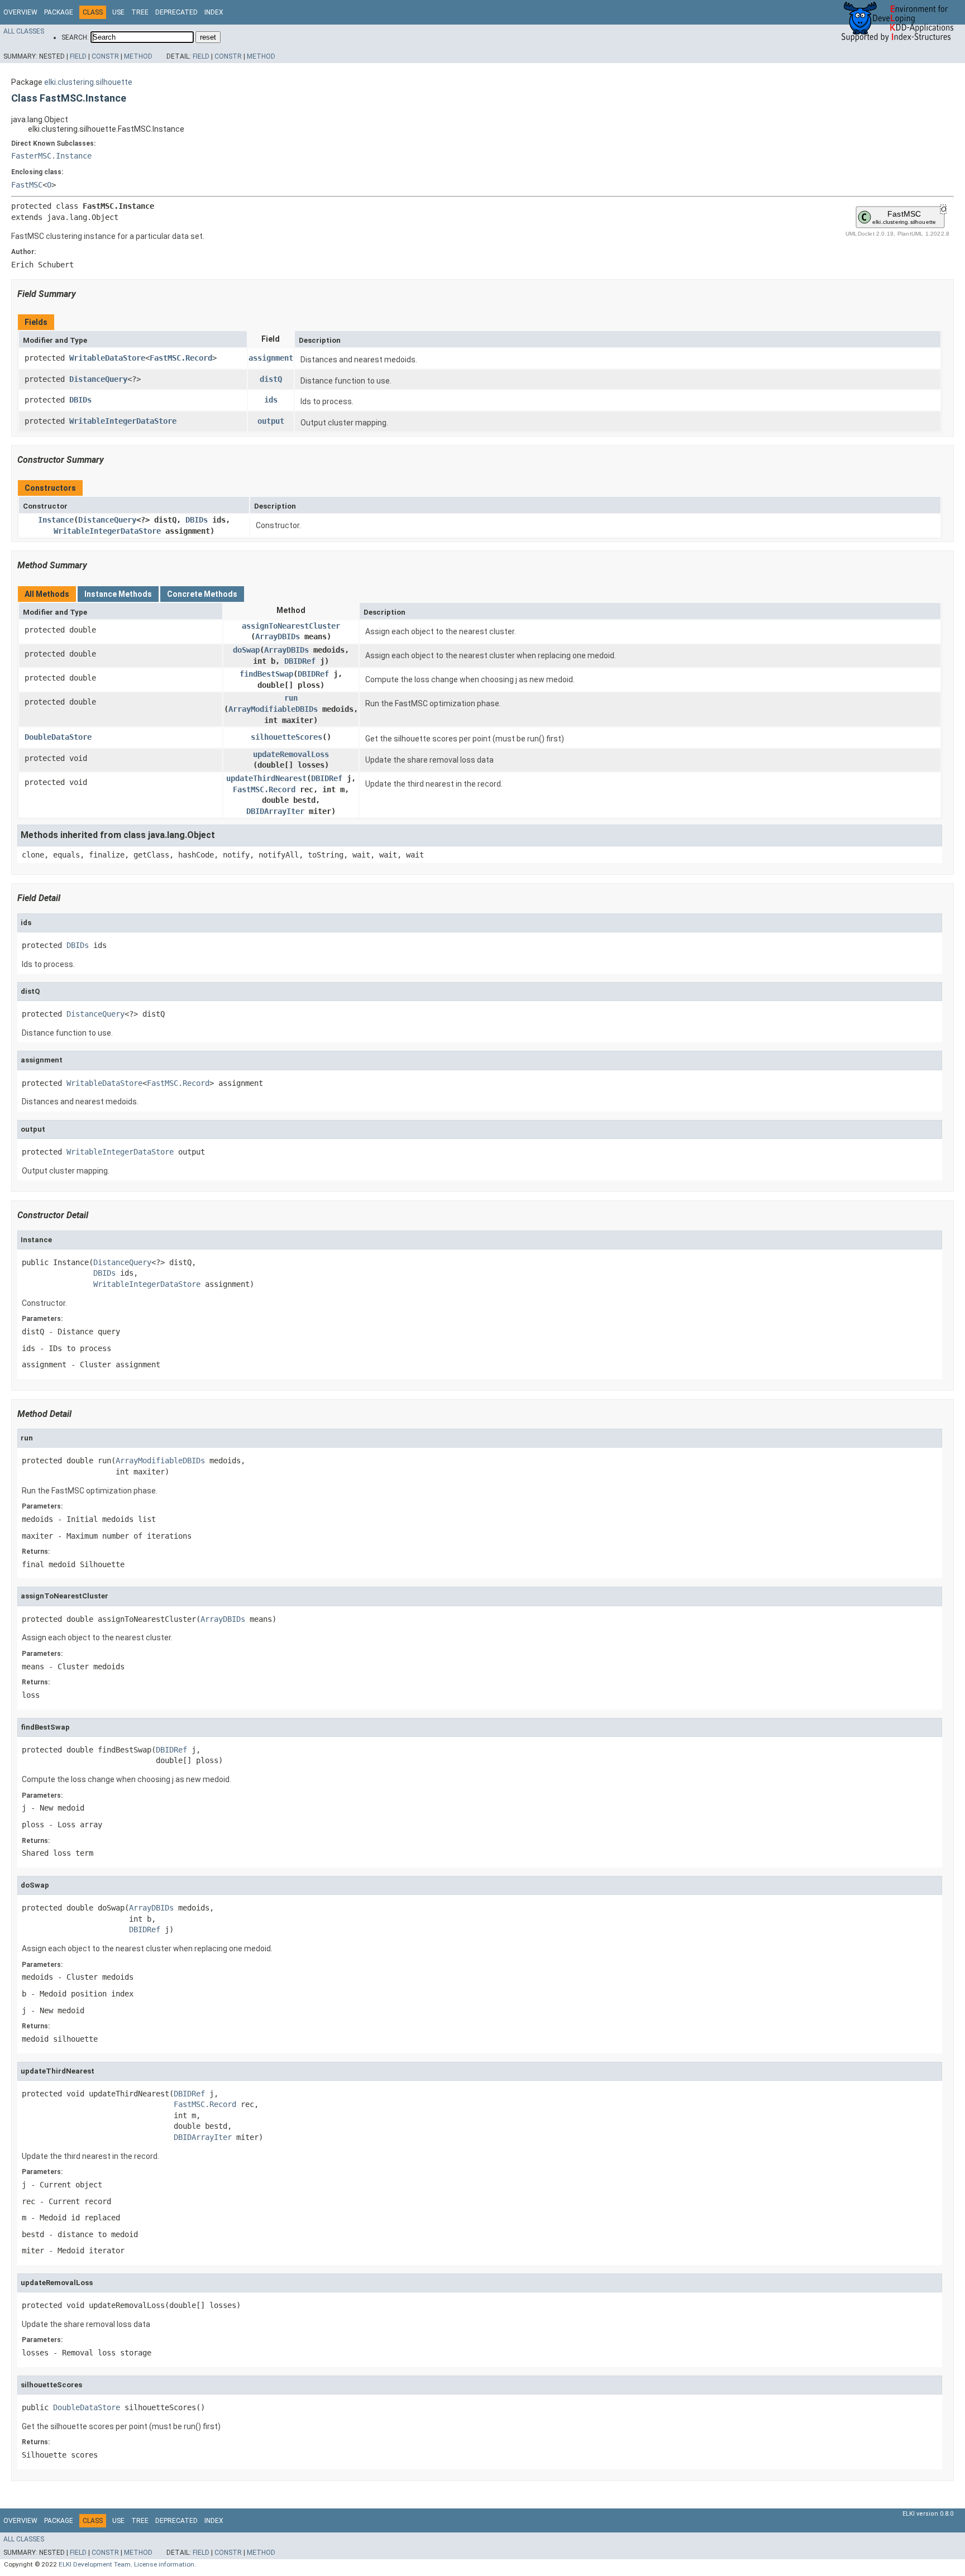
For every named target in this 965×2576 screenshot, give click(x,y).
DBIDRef (300, 661)
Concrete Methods (202, 594)
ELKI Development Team (95, 2564)
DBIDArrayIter (275, 811)
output (271, 421)
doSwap (246, 650)
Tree (140, 12)
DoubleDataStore (58, 737)
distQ (271, 379)
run (291, 698)
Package (59, 12)
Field (78, 56)
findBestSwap (266, 674)
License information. (165, 2564)
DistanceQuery (98, 379)
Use (118, 12)
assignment (271, 358)
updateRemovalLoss (291, 754)
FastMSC (27, 185)
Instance (56, 520)
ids (271, 400)
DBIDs (80, 400)
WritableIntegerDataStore (123, 421)
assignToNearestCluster (291, 626)
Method (138, 56)
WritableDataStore (107, 358)
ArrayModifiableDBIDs (273, 709)
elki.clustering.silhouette (88, 82)
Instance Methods (118, 594)
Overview (20, 12)
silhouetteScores (286, 737)
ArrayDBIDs (278, 636)
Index (214, 12)
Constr (105, 56)
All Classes (24, 31)
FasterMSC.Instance (51, 156)
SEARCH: (75, 37)
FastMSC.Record (181, 358)
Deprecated (176, 12)
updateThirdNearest (266, 778)
